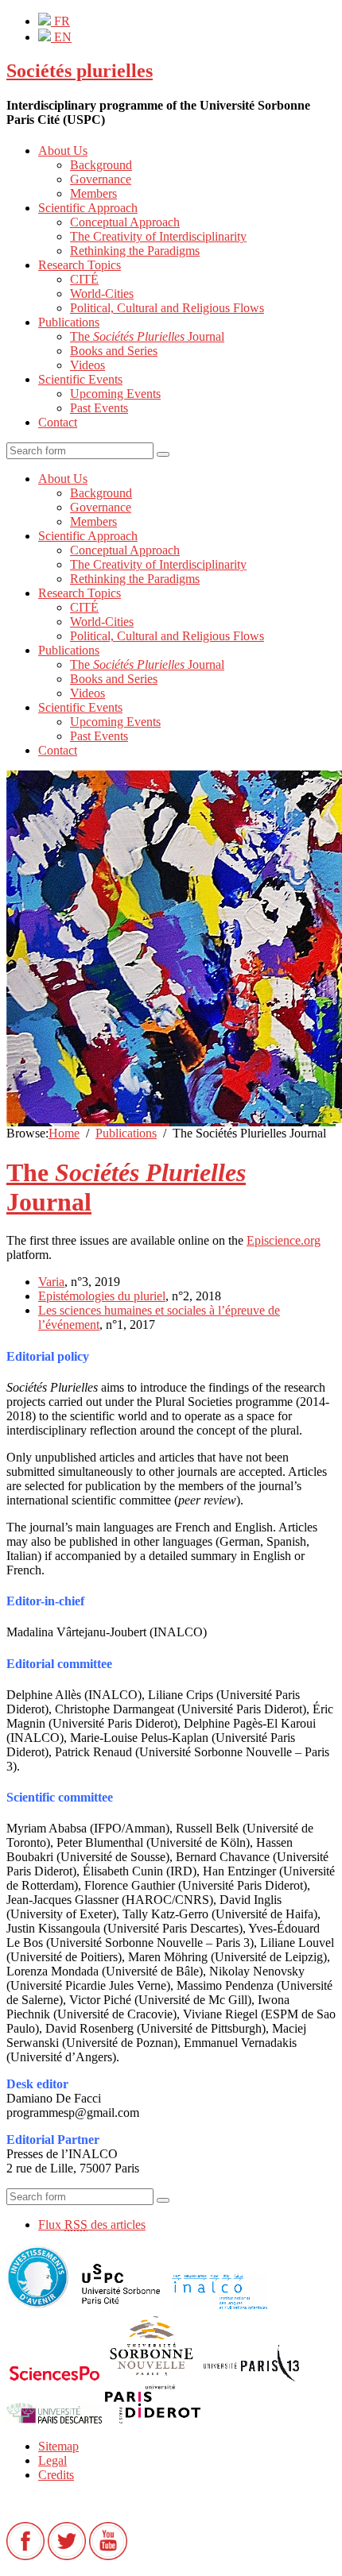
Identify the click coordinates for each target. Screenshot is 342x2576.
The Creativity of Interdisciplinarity (158, 236)
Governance (101, 179)
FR (60, 21)
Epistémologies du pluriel (102, 1296)
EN (61, 37)
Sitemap (58, 2446)
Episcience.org (284, 1240)
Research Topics (80, 265)
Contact (58, 422)
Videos (87, 365)
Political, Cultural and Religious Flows (167, 308)
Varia (51, 1282)
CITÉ (84, 279)
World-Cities (102, 294)
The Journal (147, 336)
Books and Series (114, 351)
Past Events (99, 408)
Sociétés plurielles (80, 71)
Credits (56, 2475)
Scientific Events (80, 379)
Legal (52, 2460)
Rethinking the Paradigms (135, 251)
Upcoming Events (115, 394)
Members (93, 193)
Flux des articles (92, 2225)
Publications (69, 322)
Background (101, 165)
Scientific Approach (88, 208)
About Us (63, 151)
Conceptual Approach (125, 222)
